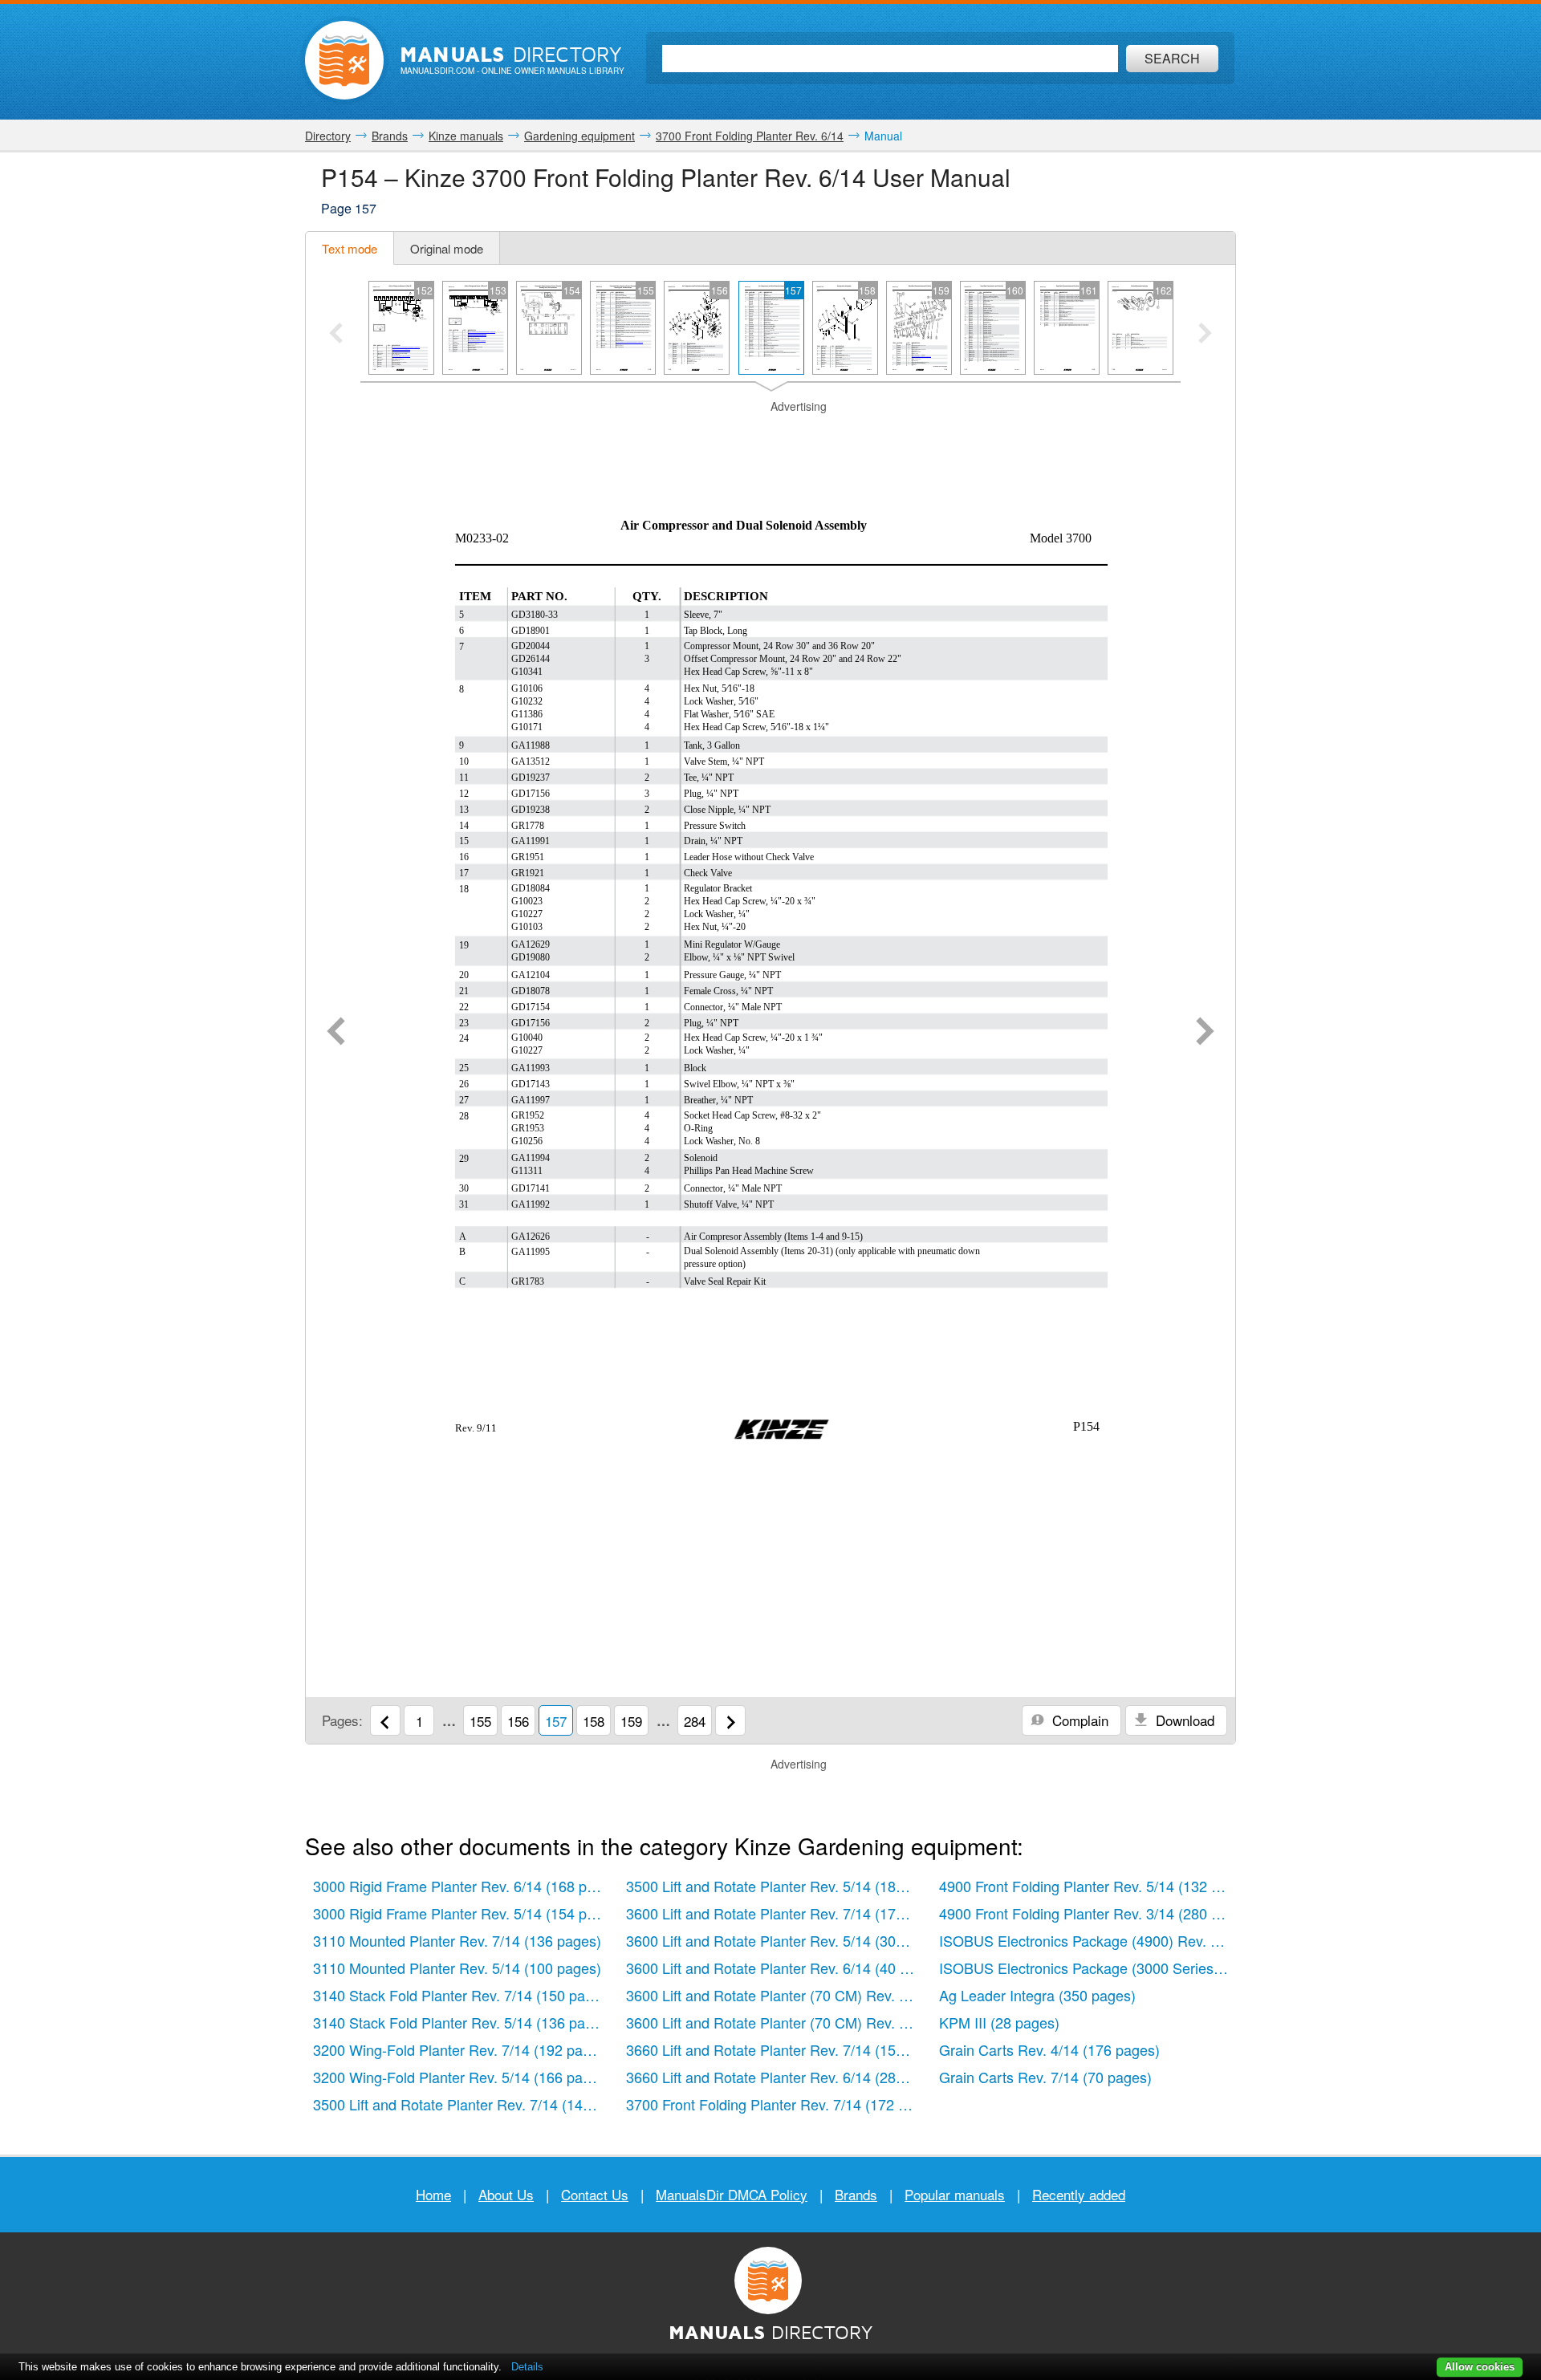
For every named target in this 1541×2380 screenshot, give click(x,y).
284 (695, 1721)
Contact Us (595, 2194)
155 (480, 1721)
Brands (856, 2194)
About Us (506, 2194)
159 (631, 1721)
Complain (1078, 1720)
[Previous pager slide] (336, 335)
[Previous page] (336, 1033)
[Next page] (1205, 1033)
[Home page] (344, 60)
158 (594, 1721)
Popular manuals (955, 2194)
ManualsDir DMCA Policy (732, 2194)
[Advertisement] (770, 435)
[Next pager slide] (1205, 335)
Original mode (447, 248)
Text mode (350, 248)
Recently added (1079, 2194)
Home (433, 2194)
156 (518, 1721)
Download (1183, 1720)
